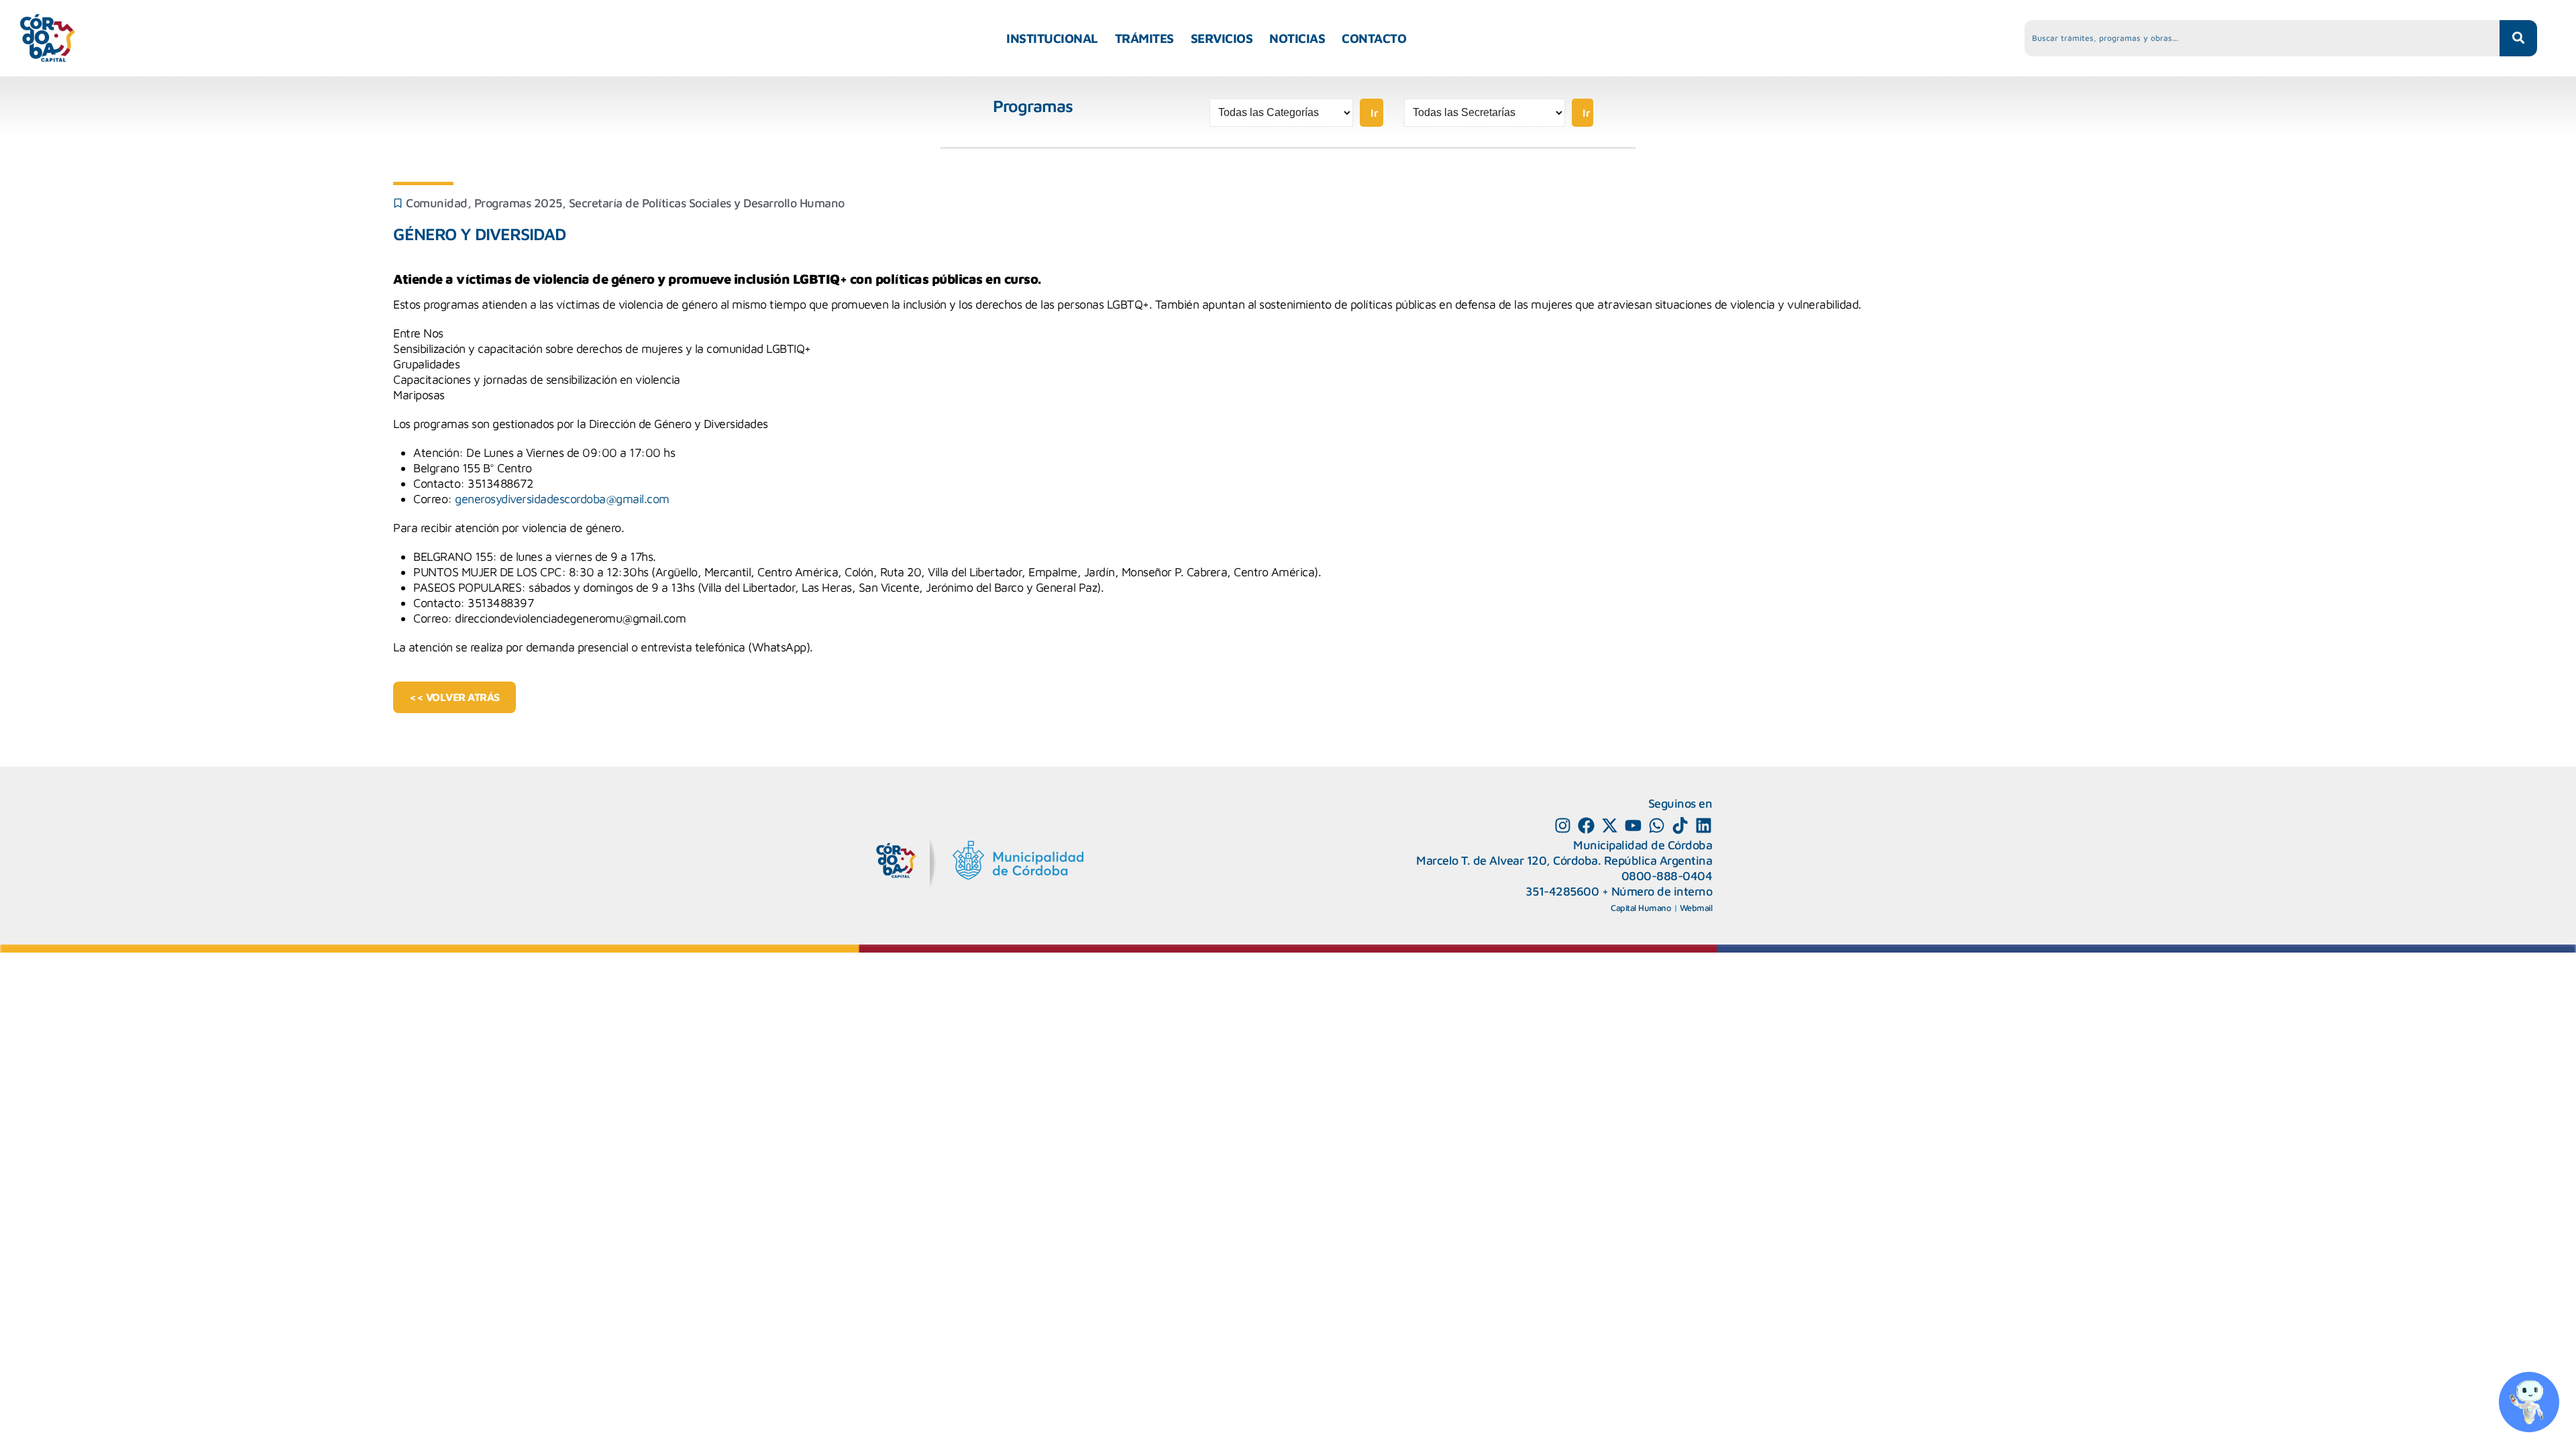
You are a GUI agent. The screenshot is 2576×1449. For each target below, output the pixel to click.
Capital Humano (1641, 908)
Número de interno (1662, 891)
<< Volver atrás (454, 697)
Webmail (1696, 908)
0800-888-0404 (1667, 876)
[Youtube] (1633, 825)
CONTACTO (1374, 38)
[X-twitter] (1610, 825)
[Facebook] (1586, 825)
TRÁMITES (1144, 38)
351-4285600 (1562, 891)
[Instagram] (1563, 825)
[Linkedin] (1704, 825)
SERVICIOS (1222, 38)
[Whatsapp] (1657, 825)
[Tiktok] (1680, 825)
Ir (1375, 113)
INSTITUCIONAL (1052, 38)
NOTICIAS (1297, 38)
